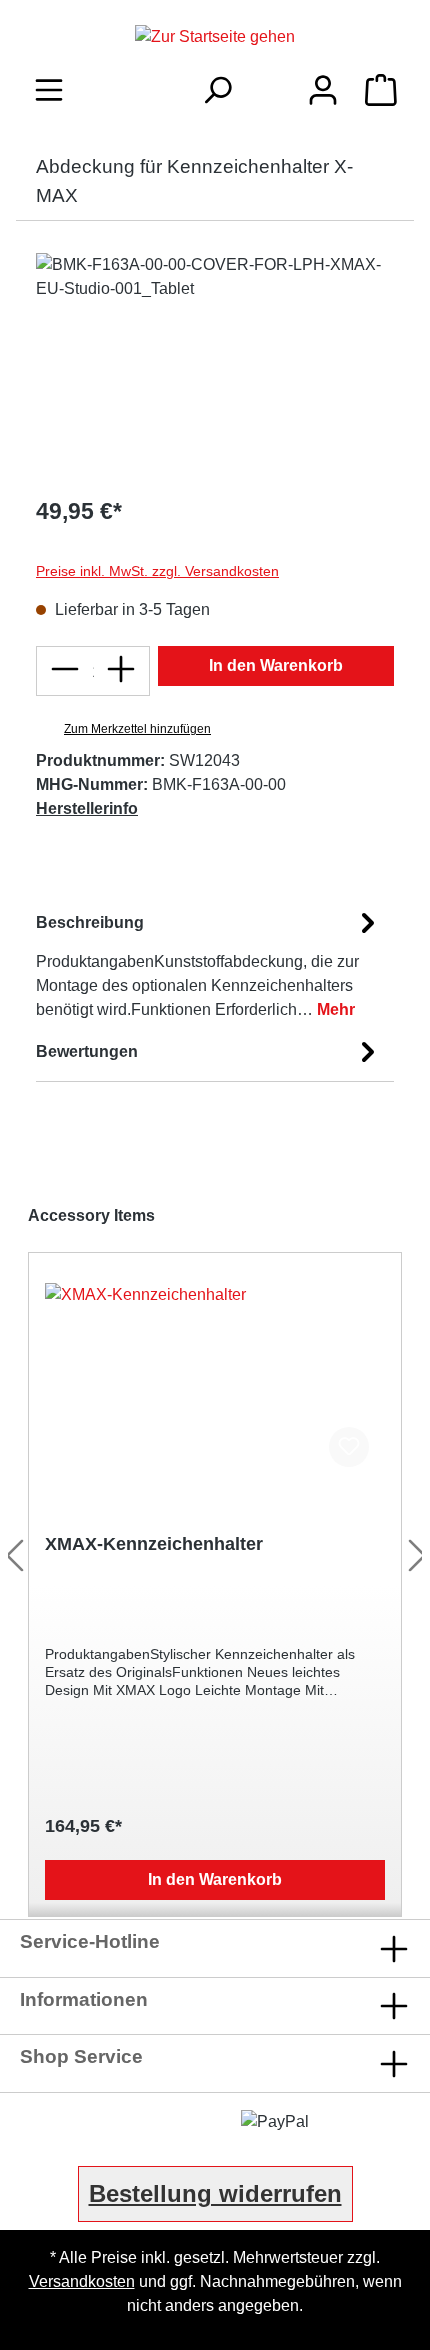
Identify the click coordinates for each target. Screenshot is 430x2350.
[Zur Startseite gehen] (215, 36)
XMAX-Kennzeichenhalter (154, 1544)
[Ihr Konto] (323, 90)
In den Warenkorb (276, 665)
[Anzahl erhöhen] (121, 671)
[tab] (210, 962)
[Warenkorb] (381, 90)
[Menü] (49, 90)
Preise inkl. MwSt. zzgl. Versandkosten (157, 571)
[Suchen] (217, 90)
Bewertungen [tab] (87, 1051)
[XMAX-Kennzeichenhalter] (215, 1383)
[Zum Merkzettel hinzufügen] (349, 1447)
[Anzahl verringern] (64, 671)
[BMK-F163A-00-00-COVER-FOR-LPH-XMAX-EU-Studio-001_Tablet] (215, 365)
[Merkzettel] (270, 85)
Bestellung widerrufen (215, 2193)
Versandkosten (82, 2281)
